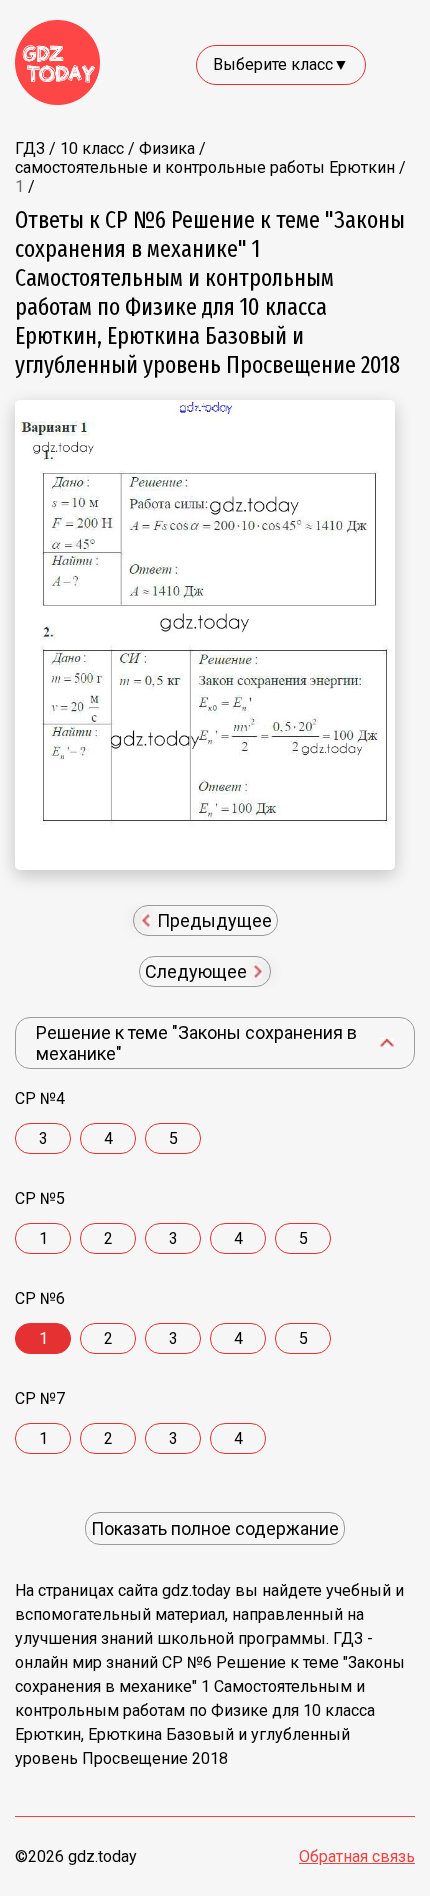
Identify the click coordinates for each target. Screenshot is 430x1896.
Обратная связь (357, 1856)
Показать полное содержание (215, 1528)
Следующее (198, 971)
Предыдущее (212, 920)
